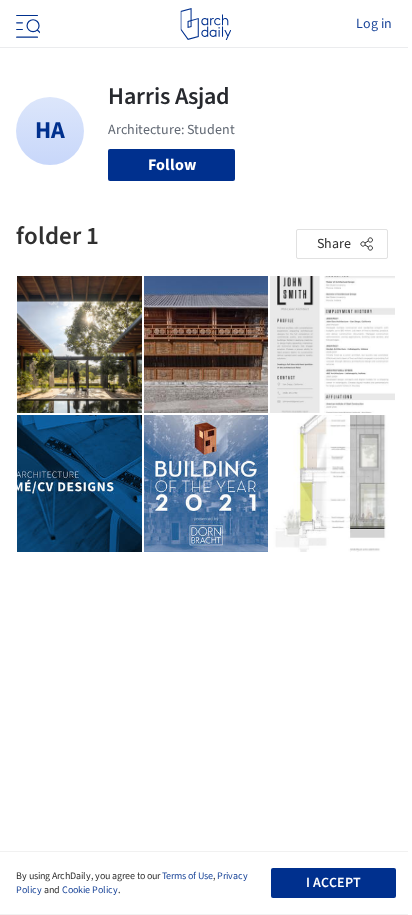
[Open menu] (26, 24)
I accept (333, 883)
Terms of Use (187, 876)
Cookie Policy (90, 890)
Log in (374, 24)
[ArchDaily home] (205, 24)
